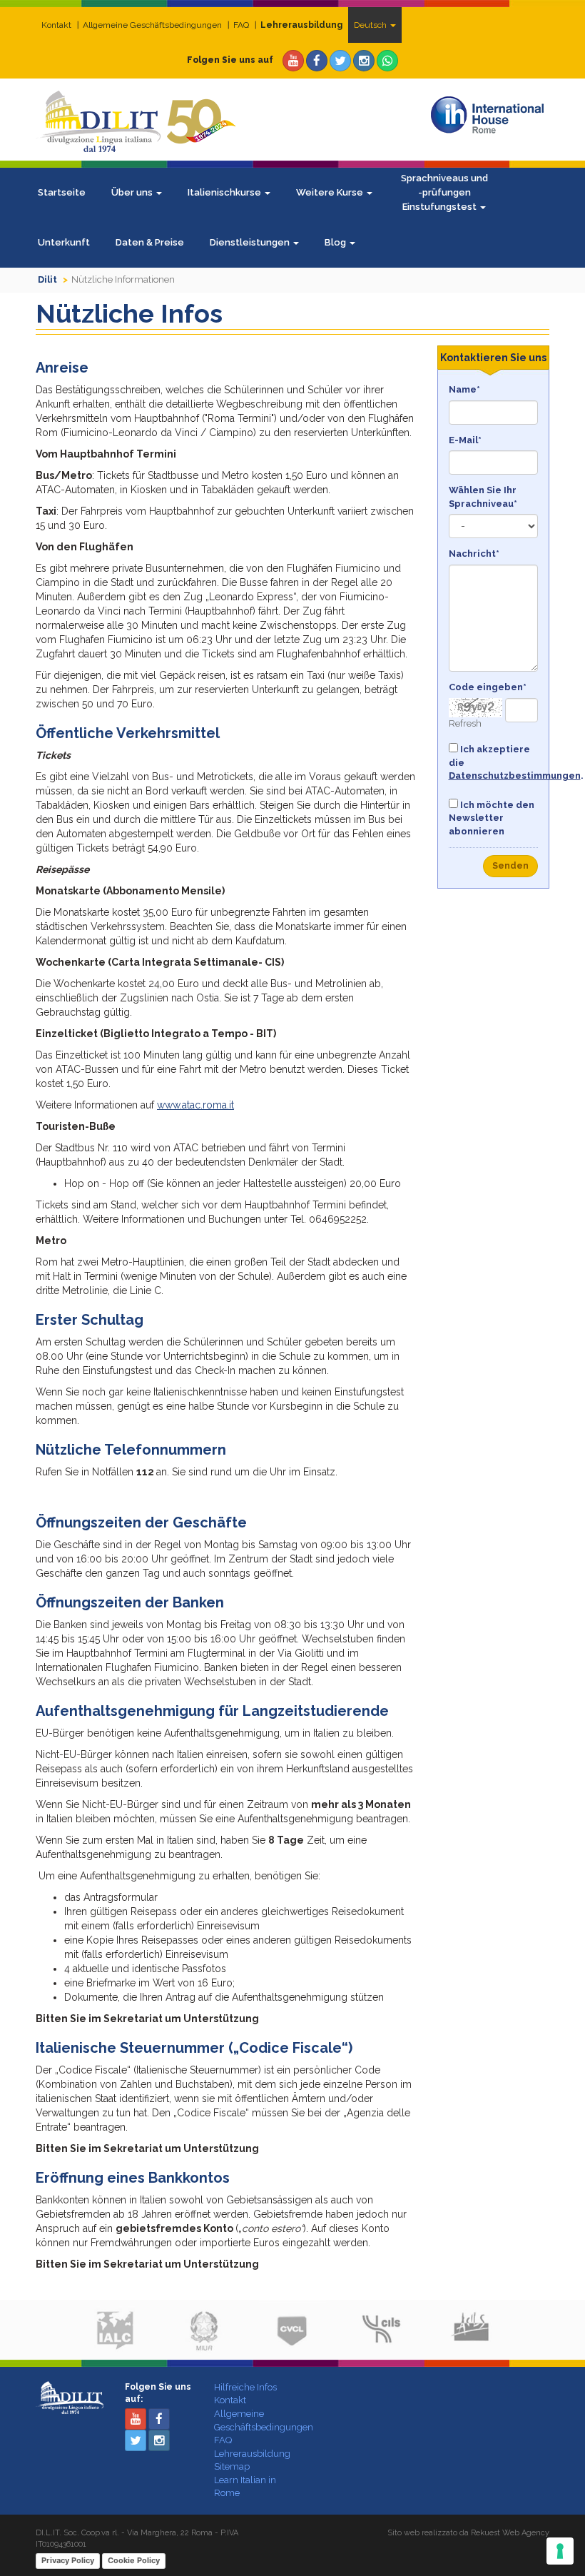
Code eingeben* (488, 687)
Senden (510, 866)
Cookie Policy (134, 2560)
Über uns (133, 192)
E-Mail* (465, 440)
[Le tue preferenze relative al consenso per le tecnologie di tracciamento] (560, 2551)
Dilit (47, 279)
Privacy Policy (68, 2560)
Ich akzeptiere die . (494, 762)
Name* (464, 389)
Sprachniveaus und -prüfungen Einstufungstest (444, 192)
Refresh (465, 723)
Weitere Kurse (331, 192)
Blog (336, 242)
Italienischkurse (225, 192)
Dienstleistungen (251, 242)
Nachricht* (474, 554)
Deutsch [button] (371, 25)
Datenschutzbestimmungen (515, 776)
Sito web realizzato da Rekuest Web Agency (468, 2533)
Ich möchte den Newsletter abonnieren (492, 818)
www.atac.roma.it (195, 1105)
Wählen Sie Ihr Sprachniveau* (483, 497)
